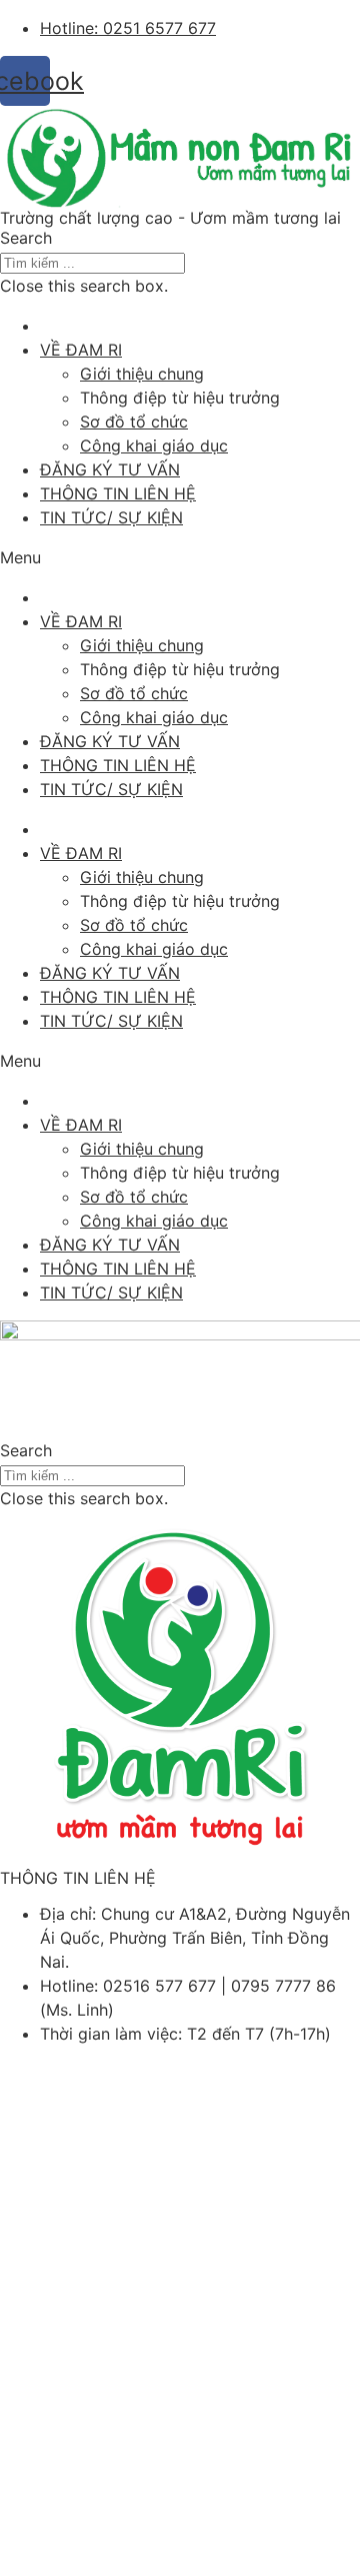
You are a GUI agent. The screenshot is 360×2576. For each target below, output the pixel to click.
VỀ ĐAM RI (81, 350)
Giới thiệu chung (142, 374)
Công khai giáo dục (154, 445)
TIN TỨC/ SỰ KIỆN (111, 517)
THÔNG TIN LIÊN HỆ (118, 493)
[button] (180, 238)
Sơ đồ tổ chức (134, 422)
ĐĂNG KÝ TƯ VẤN (110, 469)
